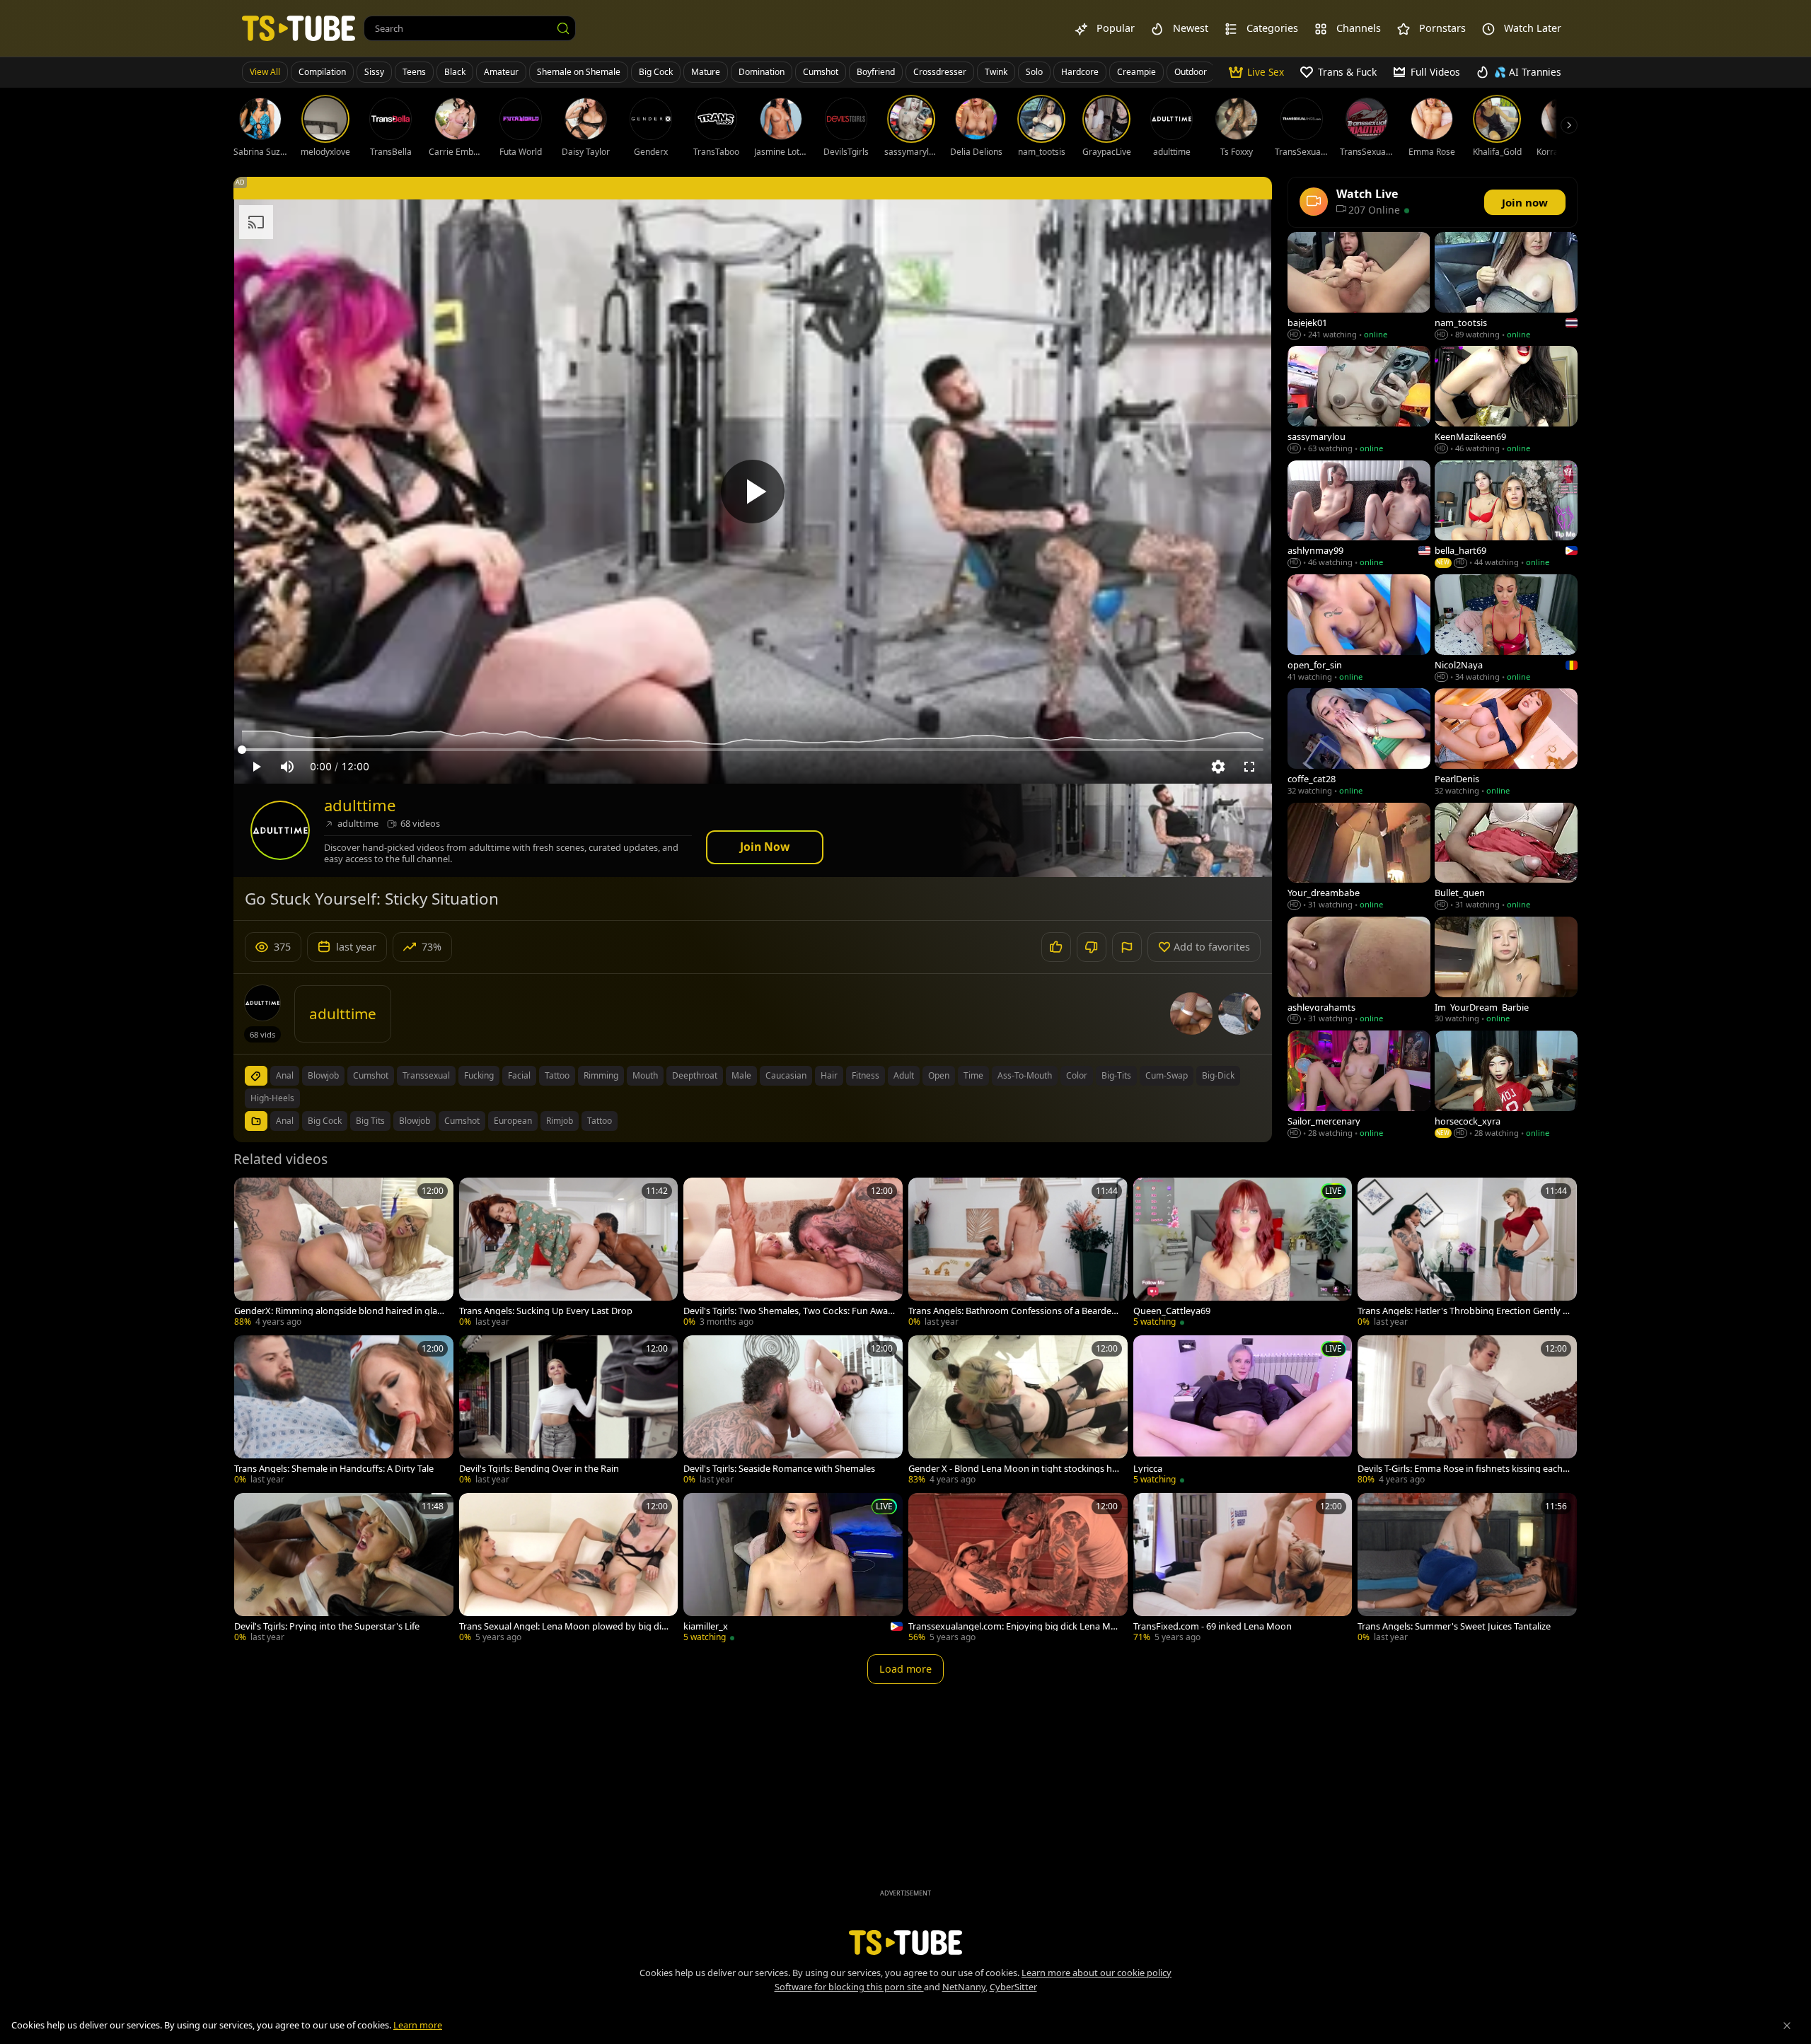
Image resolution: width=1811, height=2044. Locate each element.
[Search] (563, 28)
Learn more (418, 2025)
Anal (285, 1121)
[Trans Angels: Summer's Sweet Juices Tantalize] (1467, 1569)
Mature (706, 72)
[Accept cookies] (1787, 2026)
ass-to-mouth (1025, 1075)
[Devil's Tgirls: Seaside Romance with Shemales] (793, 1411)
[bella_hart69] (1506, 515)
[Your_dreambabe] (1359, 858)
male (741, 1075)
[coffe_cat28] (1359, 743)
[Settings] (1218, 767)
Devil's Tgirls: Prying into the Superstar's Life (327, 1626)
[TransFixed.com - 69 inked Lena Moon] (1243, 1569)
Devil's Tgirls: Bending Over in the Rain (539, 1469)
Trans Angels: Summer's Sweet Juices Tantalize (1454, 1626)
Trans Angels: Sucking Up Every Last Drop (546, 1311)
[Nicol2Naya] (1506, 629)
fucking (479, 1075)
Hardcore (1080, 72)
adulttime (360, 805)
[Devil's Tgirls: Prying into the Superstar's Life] (344, 1569)
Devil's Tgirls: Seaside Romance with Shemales (779, 1469)
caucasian (786, 1075)
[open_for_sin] (1359, 629)
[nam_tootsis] (1506, 287)
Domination (762, 72)
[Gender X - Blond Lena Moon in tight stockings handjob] (1018, 1411)
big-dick (1218, 1075)
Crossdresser (940, 72)
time (973, 1075)
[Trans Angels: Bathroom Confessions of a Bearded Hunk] (1018, 1254)
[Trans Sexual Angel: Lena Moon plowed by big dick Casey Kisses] (569, 1569)
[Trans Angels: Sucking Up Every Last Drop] (569, 1254)
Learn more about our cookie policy (1097, 1973)
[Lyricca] (1243, 1411)
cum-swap (1167, 1075)
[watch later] (251, 1195)
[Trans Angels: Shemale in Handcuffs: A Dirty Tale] (344, 1411)
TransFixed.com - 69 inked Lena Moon (1213, 1626)
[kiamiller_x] (793, 1569)
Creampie (1136, 72)
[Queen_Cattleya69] (1243, 1254)
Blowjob (415, 1121)
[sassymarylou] (1359, 401)
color (1077, 1075)
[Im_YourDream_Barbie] (1506, 971)
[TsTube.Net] (299, 28)
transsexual (426, 1075)
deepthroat (695, 1075)
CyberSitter (1013, 1987)
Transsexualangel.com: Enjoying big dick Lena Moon (1012, 1626)
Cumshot (821, 72)
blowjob (323, 1075)
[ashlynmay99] (1359, 515)
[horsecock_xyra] (1506, 1085)
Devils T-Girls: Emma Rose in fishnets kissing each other (1464, 1469)
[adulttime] (280, 830)
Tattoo (600, 1121)
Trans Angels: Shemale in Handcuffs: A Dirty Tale (334, 1469)
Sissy (374, 72)
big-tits (1116, 1075)
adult (904, 1075)
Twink (996, 72)
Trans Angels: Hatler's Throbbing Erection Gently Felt (1463, 1311)
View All (265, 72)
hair (829, 1075)
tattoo (557, 1075)
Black (455, 72)
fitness (866, 1075)
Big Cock (656, 72)
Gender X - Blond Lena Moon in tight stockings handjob (1013, 1469)
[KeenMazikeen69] (1506, 401)
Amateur (501, 72)
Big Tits (370, 1121)
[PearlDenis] (1506, 743)
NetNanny (964, 1987)
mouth (645, 1075)
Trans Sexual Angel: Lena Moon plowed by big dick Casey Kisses (565, 1626)
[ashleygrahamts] (1359, 971)
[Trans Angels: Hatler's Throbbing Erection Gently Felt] (1467, 1254)
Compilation (322, 72)
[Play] (753, 492)
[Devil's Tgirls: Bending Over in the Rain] (569, 1411)
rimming (601, 1075)
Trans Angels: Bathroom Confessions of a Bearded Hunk (1013, 1311)
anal (285, 1075)
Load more (905, 1669)
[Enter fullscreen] (1249, 767)
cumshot (371, 1075)
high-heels (272, 1098)
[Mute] (287, 767)
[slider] (753, 750)
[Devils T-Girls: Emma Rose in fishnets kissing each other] (1467, 1411)
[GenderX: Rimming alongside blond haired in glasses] (344, 1254)
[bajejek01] (1359, 287)
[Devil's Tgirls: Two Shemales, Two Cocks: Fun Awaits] (793, 1254)
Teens (414, 72)
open (939, 1075)
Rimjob (560, 1121)
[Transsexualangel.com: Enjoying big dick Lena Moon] (1018, 1569)
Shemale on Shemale (579, 72)
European (513, 1121)
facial (519, 1075)
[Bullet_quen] (1506, 858)
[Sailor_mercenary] (1359, 1085)
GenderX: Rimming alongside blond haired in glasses (340, 1311)
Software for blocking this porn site (849, 1987)
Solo (1034, 72)
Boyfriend (876, 72)
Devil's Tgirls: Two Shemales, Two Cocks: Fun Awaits (788, 1311)
